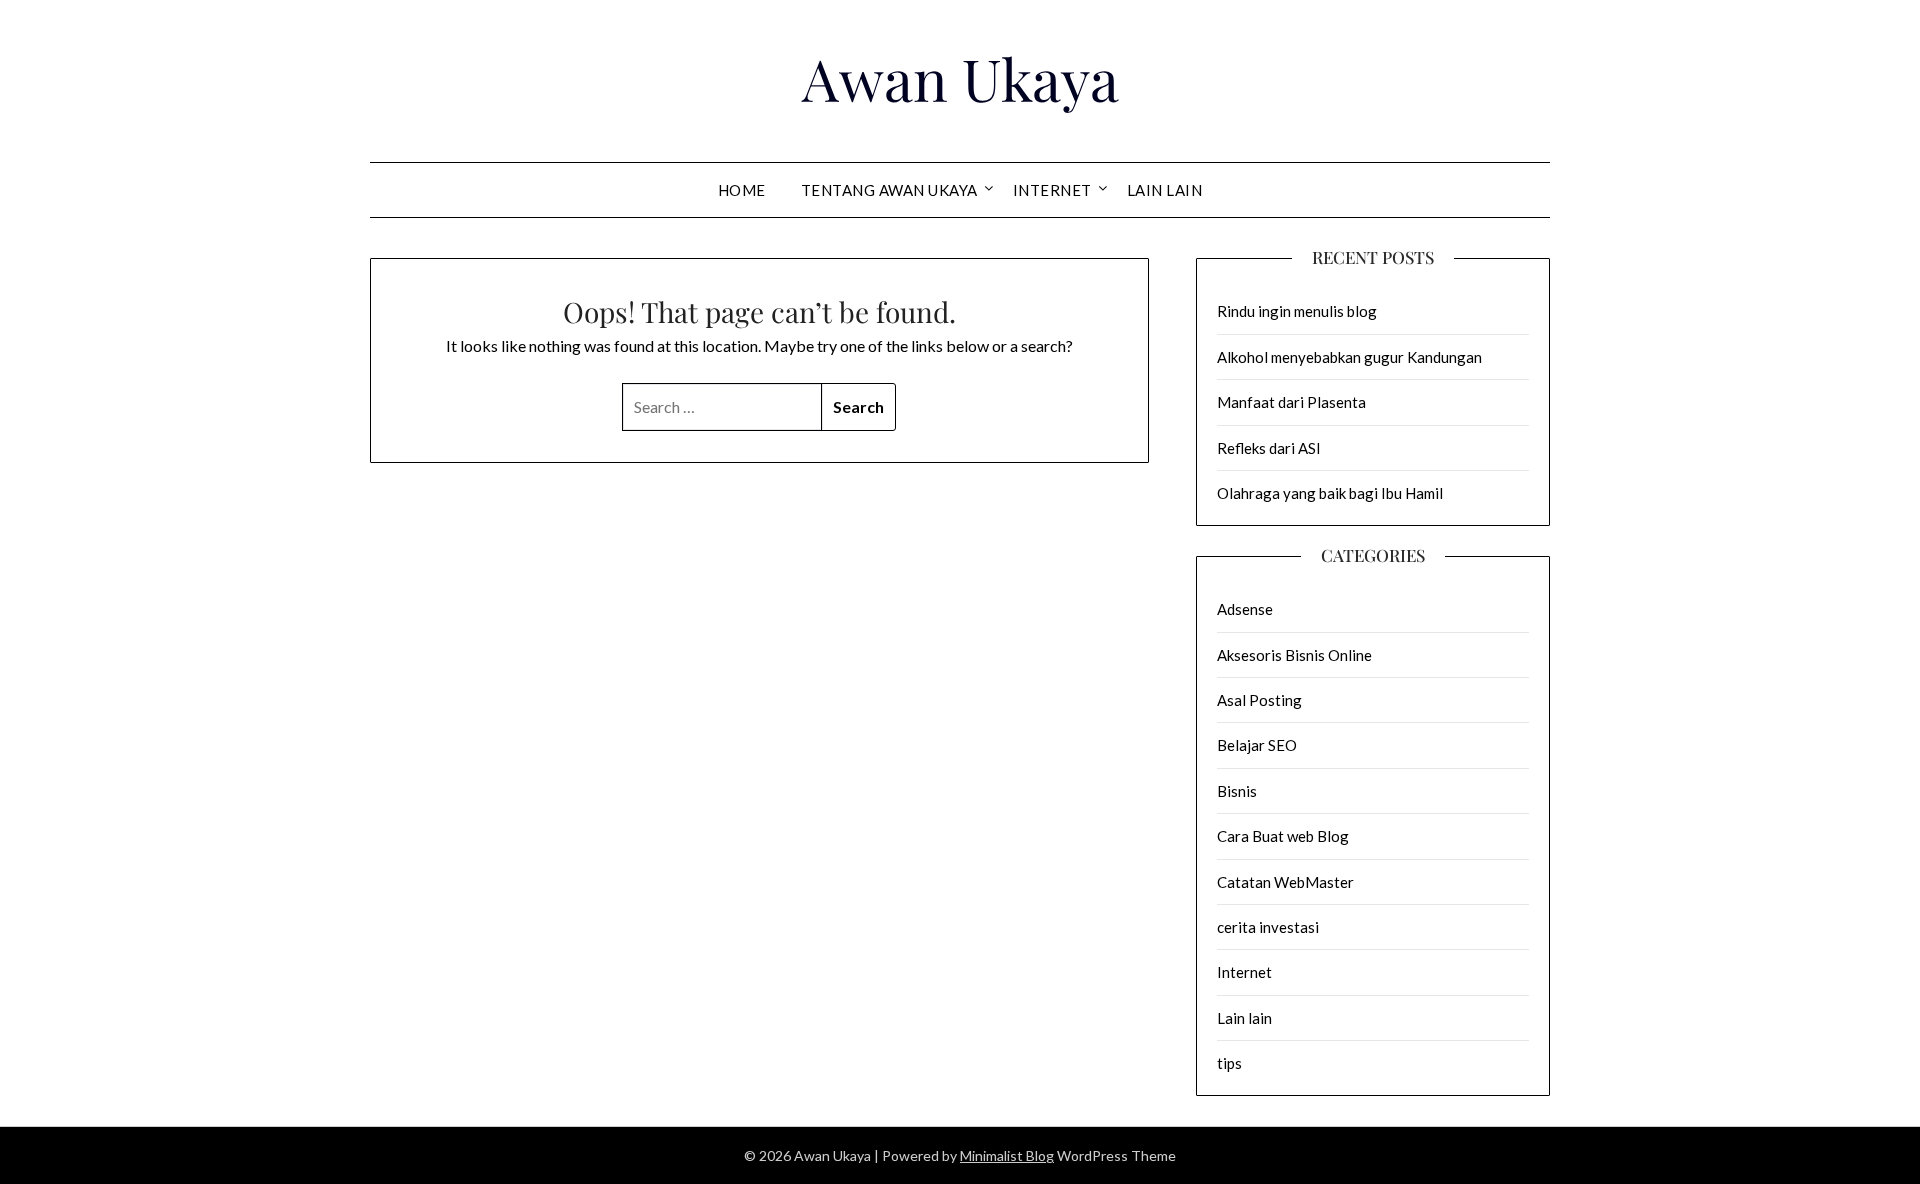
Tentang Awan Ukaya (889, 190)
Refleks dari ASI (1269, 448)
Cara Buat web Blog (1283, 836)
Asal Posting (1259, 700)
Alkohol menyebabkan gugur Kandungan (1349, 357)
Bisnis (1237, 791)
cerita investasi (1268, 927)
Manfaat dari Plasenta (1291, 402)
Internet (1052, 190)
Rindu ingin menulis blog (1297, 311)
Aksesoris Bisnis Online (1294, 655)
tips (1229, 1063)
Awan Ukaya (960, 78)
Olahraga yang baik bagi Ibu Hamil (1330, 493)
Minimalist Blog (1007, 1155)
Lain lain (1165, 190)
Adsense (1245, 609)
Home (742, 190)
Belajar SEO (1257, 745)
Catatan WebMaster (1285, 882)
